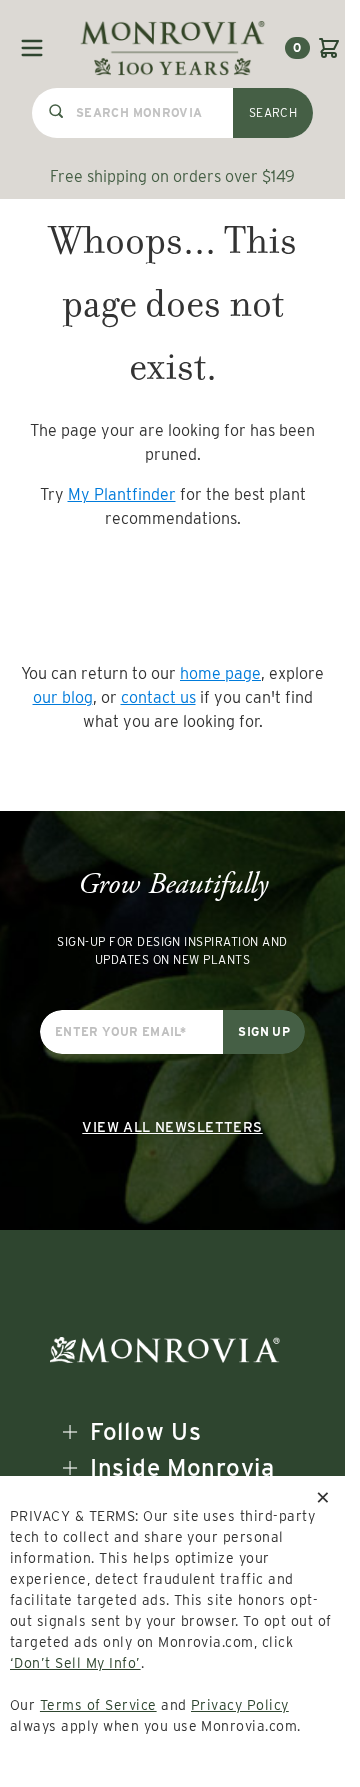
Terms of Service (98, 1705)
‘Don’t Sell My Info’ (75, 1663)
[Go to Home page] (172, 47)
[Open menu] (32, 48)
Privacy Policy (240, 1705)
